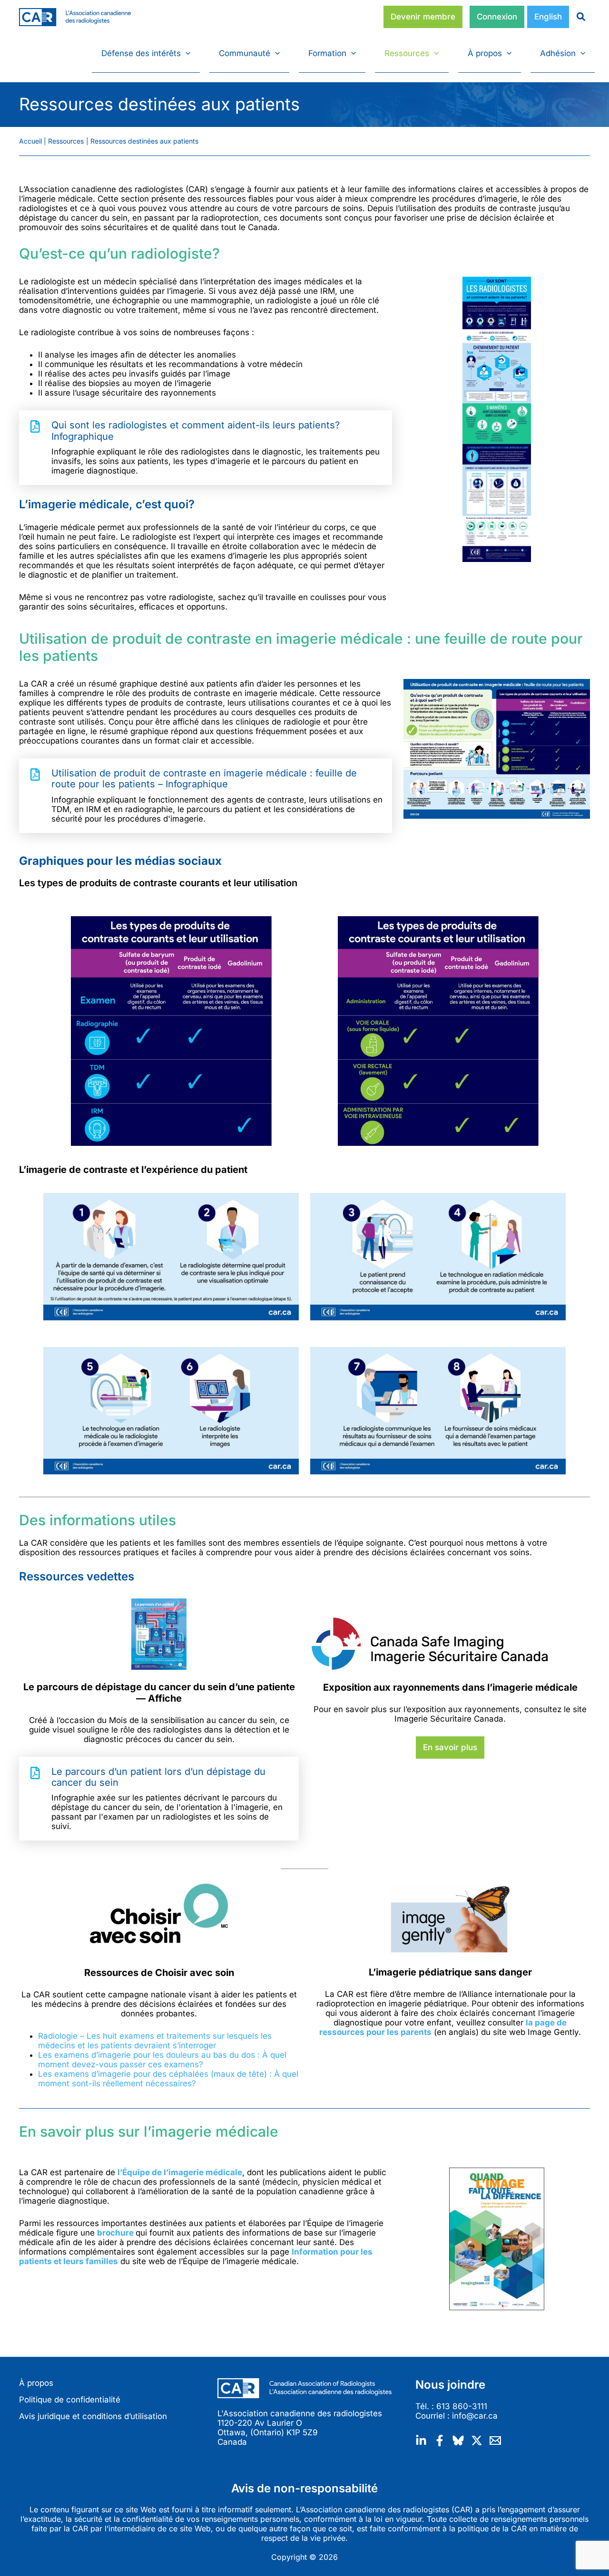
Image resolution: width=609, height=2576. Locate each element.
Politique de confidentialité (70, 2400)
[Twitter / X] (477, 2440)
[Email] (495, 2440)
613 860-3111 (462, 2406)
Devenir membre (423, 17)
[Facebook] (440, 2440)
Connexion (497, 17)
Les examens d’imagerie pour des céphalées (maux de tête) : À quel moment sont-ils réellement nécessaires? (168, 2079)
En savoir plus (450, 1747)
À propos (36, 2383)
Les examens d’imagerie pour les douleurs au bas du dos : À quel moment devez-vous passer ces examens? (162, 2060)
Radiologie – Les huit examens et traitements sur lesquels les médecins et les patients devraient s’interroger (155, 2041)
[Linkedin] (421, 2440)
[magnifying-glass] (577, 17)
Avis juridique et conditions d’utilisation (93, 2416)
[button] (186, 53)
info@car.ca (475, 2416)
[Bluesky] (458, 2440)
